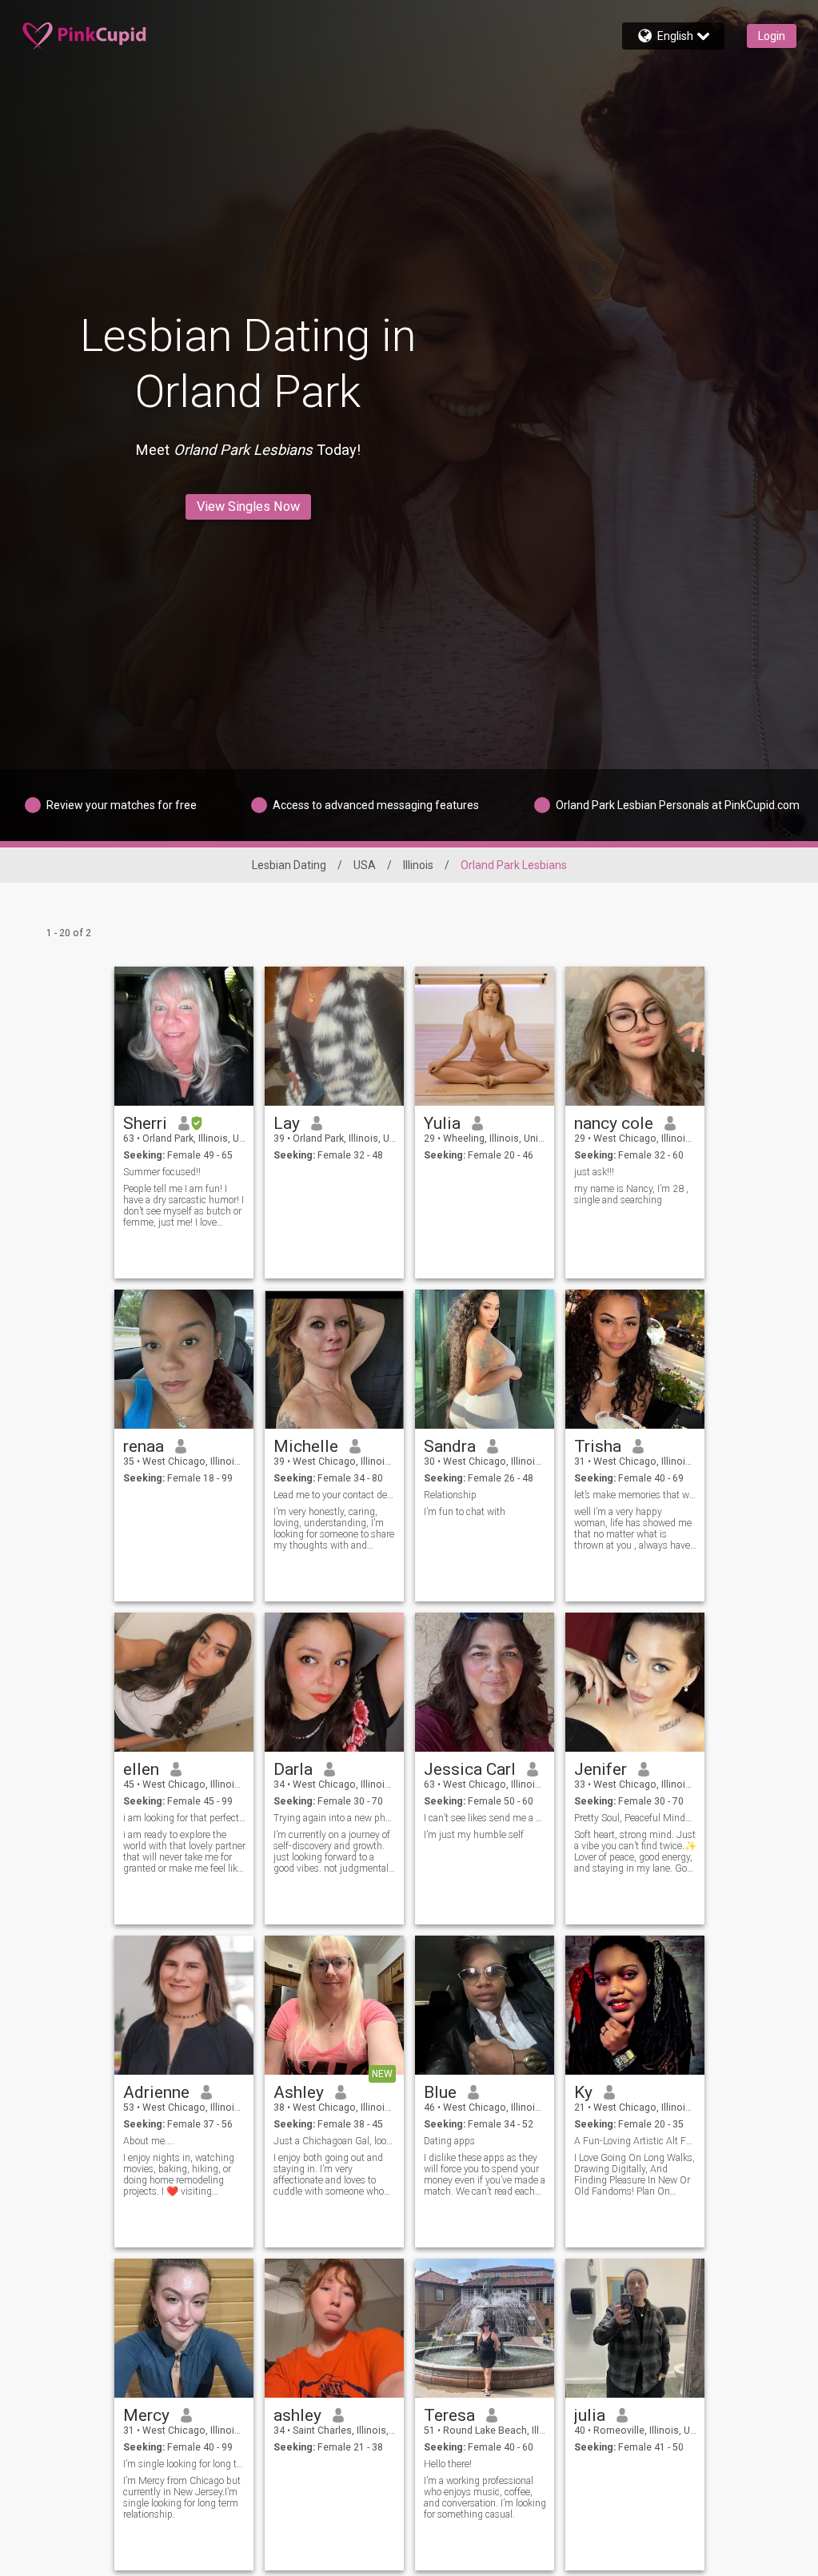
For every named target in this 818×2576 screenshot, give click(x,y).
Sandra (450, 1446)
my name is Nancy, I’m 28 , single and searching (631, 1194)
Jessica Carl (470, 1769)
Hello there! (448, 2464)
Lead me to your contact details (335, 1495)
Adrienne (156, 2092)
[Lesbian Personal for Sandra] (485, 1359)
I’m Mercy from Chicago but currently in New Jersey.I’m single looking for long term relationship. (182, 2498)
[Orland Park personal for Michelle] (334, 1359)
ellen (141, 1769)
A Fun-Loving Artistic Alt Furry (635, 2141)
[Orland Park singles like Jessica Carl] (485, 1682)
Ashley (299, 2092)
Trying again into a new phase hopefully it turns (335, 1818)
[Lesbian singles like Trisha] (635, 1359)
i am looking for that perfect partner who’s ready (184, 1818)
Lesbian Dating (289, 865)
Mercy (146, 2415)
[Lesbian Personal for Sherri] (184, 1036)
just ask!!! (594, 1172)
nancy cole (614, 1123)
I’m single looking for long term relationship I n (184, 2464)
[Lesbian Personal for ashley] (334, 2328)
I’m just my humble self (474, 1835)
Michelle (306, 1446)
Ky (583, 2092)
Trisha (598, 1446)
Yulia (442, 1123)
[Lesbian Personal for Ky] (635, 2005)
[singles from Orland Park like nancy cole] (635, 1036)
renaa (144, 1446)
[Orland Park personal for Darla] (334, 1682)
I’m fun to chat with (465, 1512)
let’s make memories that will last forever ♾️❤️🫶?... (635, 1495)
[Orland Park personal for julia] (635, 2328)
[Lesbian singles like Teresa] (485, 2328)
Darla (293, 1769)
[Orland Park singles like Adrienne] (184, 2005)
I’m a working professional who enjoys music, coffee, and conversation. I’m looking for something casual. (485, 2498)
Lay (287, 1123)
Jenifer (601, 1769)
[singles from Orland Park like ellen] (184, 1682)
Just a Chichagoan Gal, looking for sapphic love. (335, 2141)
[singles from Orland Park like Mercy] (184, 2328)
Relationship (450, 1495)
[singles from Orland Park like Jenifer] (635, 1682)
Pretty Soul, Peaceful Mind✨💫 (635, 1818)
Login (772, 36)
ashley (297, 2415)
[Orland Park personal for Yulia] (485, 1036)
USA (365, 865)
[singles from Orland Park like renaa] (184, 1359)
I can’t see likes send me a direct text (485, 1818)
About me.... (149, 2141)
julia (590, 2415)
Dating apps (449, 2141)
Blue (440, 2092)
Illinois (418, 865)
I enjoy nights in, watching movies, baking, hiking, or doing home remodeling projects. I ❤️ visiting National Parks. (179, 2175)
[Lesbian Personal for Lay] (334, 1036)
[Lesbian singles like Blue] (485, 2005)
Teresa (449, 2415)
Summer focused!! (162, 1172)
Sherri (145, 1123)
